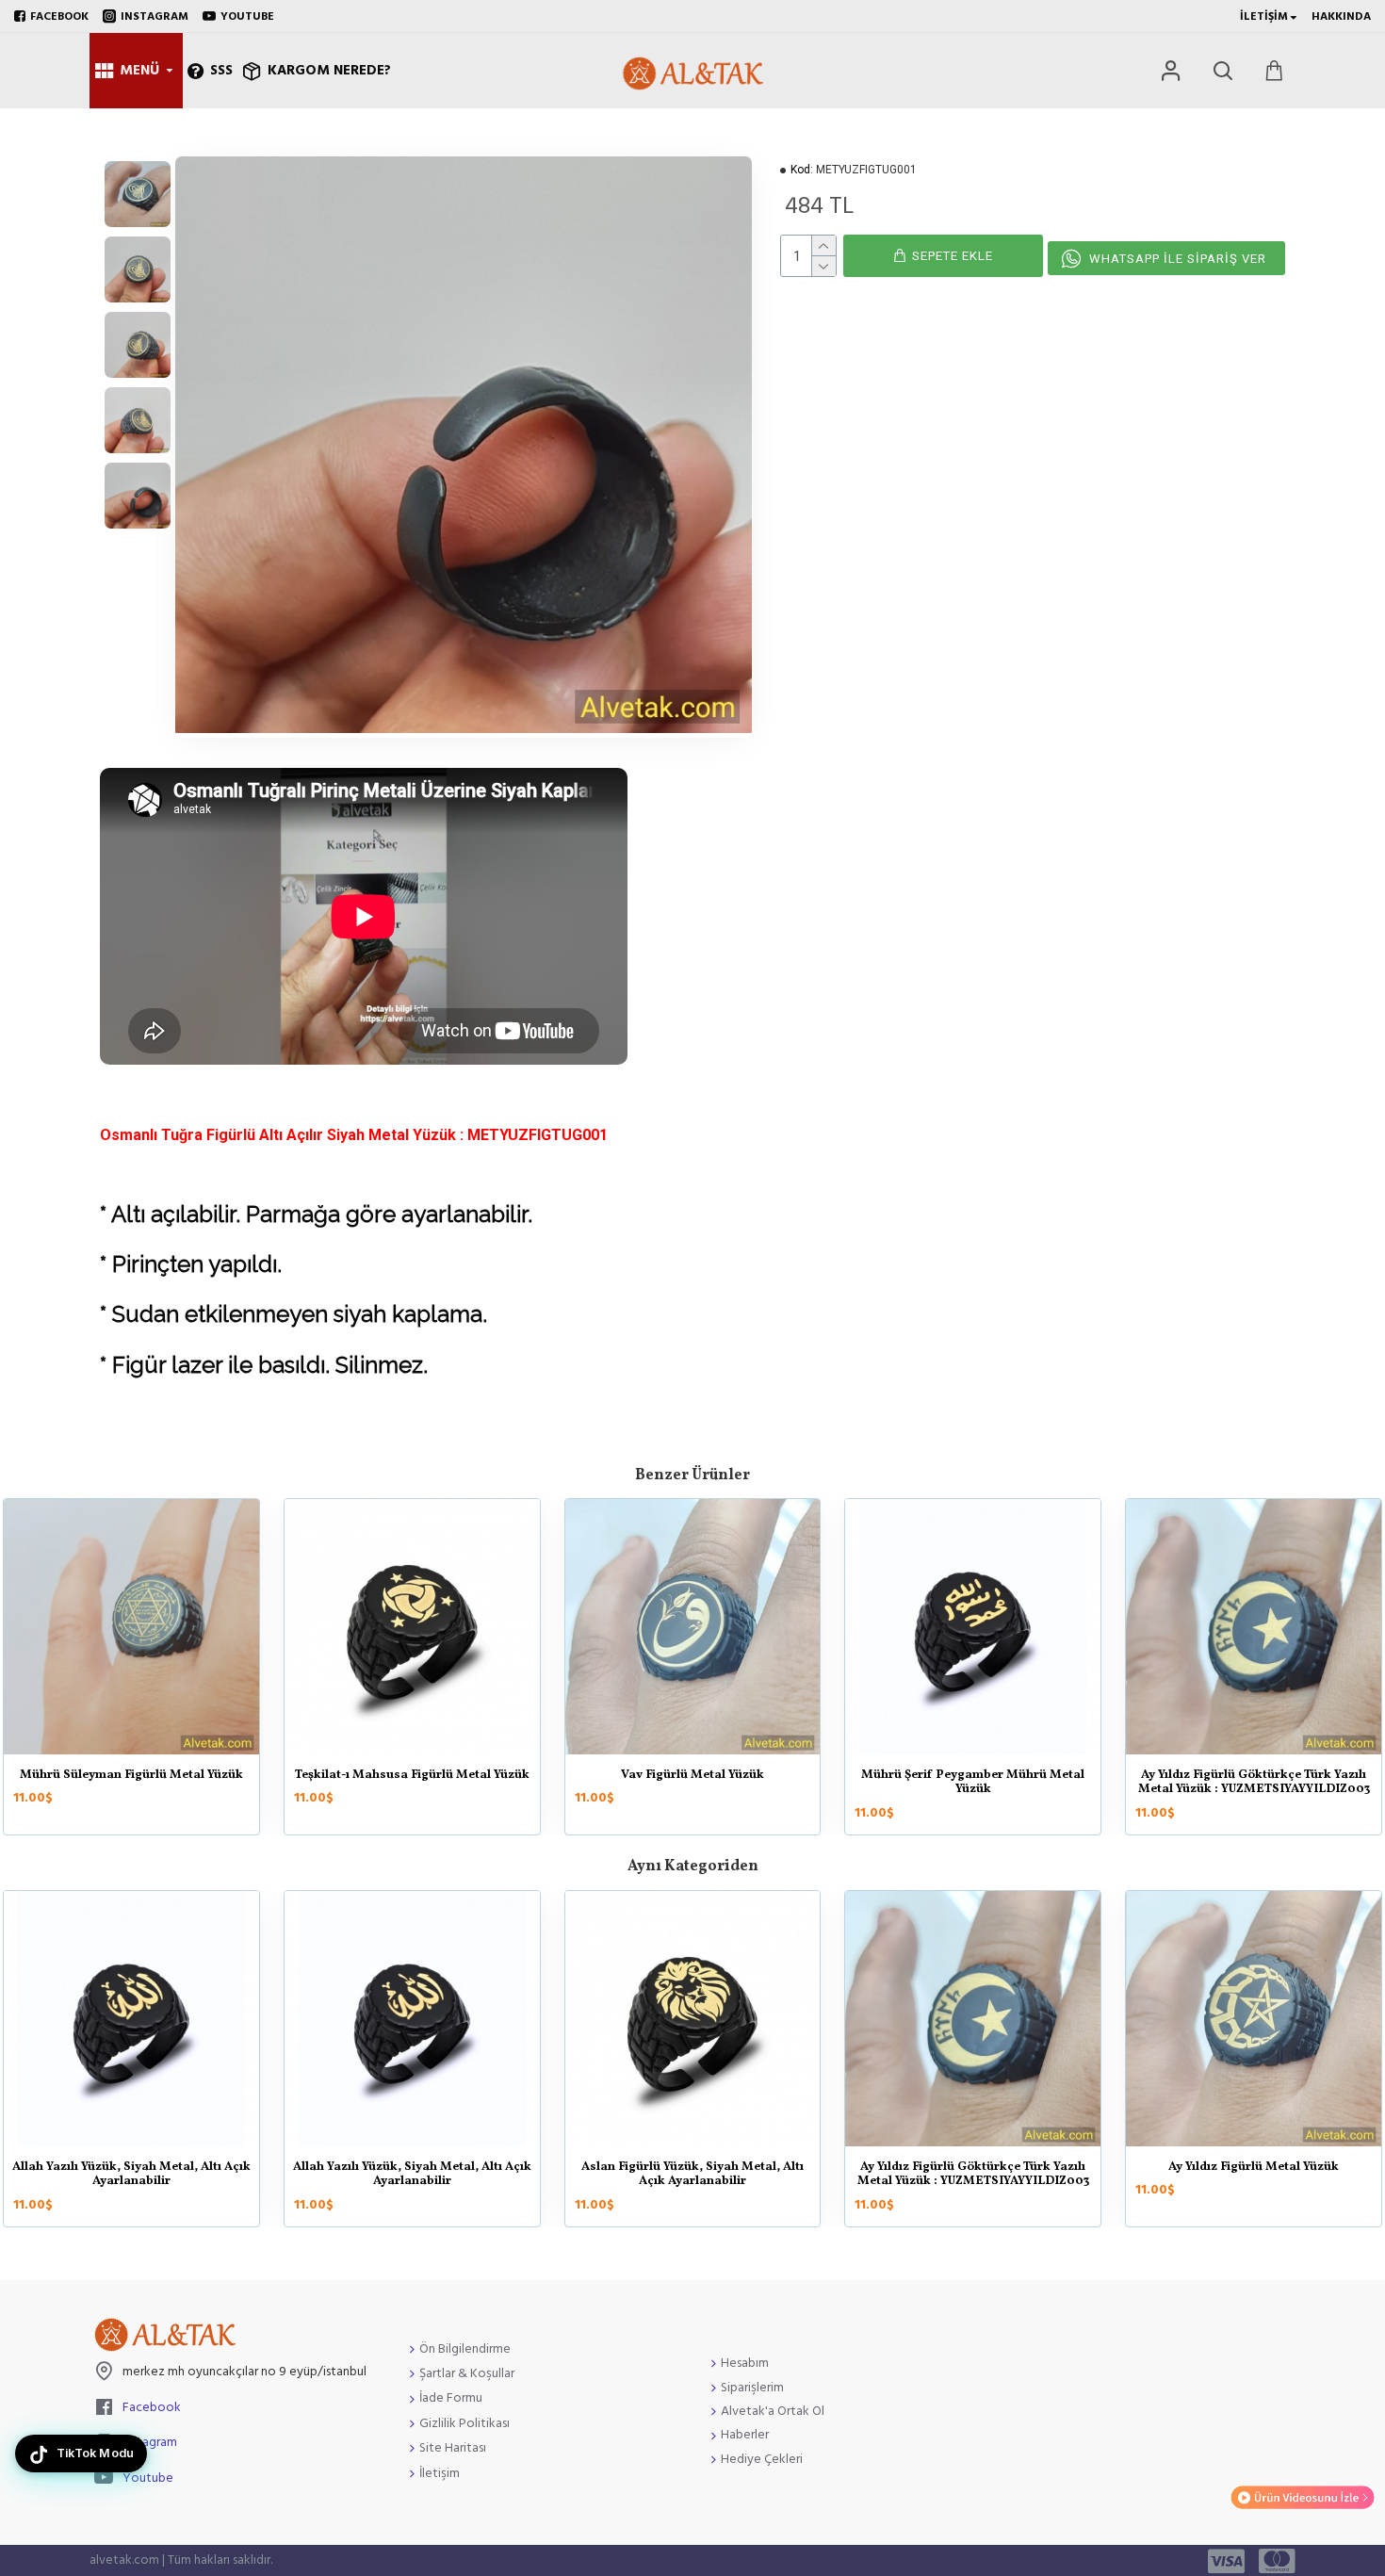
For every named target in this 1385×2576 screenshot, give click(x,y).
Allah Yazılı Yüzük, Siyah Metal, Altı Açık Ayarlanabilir (131, 2175)
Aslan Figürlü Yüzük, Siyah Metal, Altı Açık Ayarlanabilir (692, 2175)
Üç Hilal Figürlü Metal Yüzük (730, 1776)
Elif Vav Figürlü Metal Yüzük (449, 1776)
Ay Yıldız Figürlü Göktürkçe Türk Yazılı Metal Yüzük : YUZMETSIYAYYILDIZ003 (973, 2175)
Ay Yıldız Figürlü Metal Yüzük (169, 1776)
